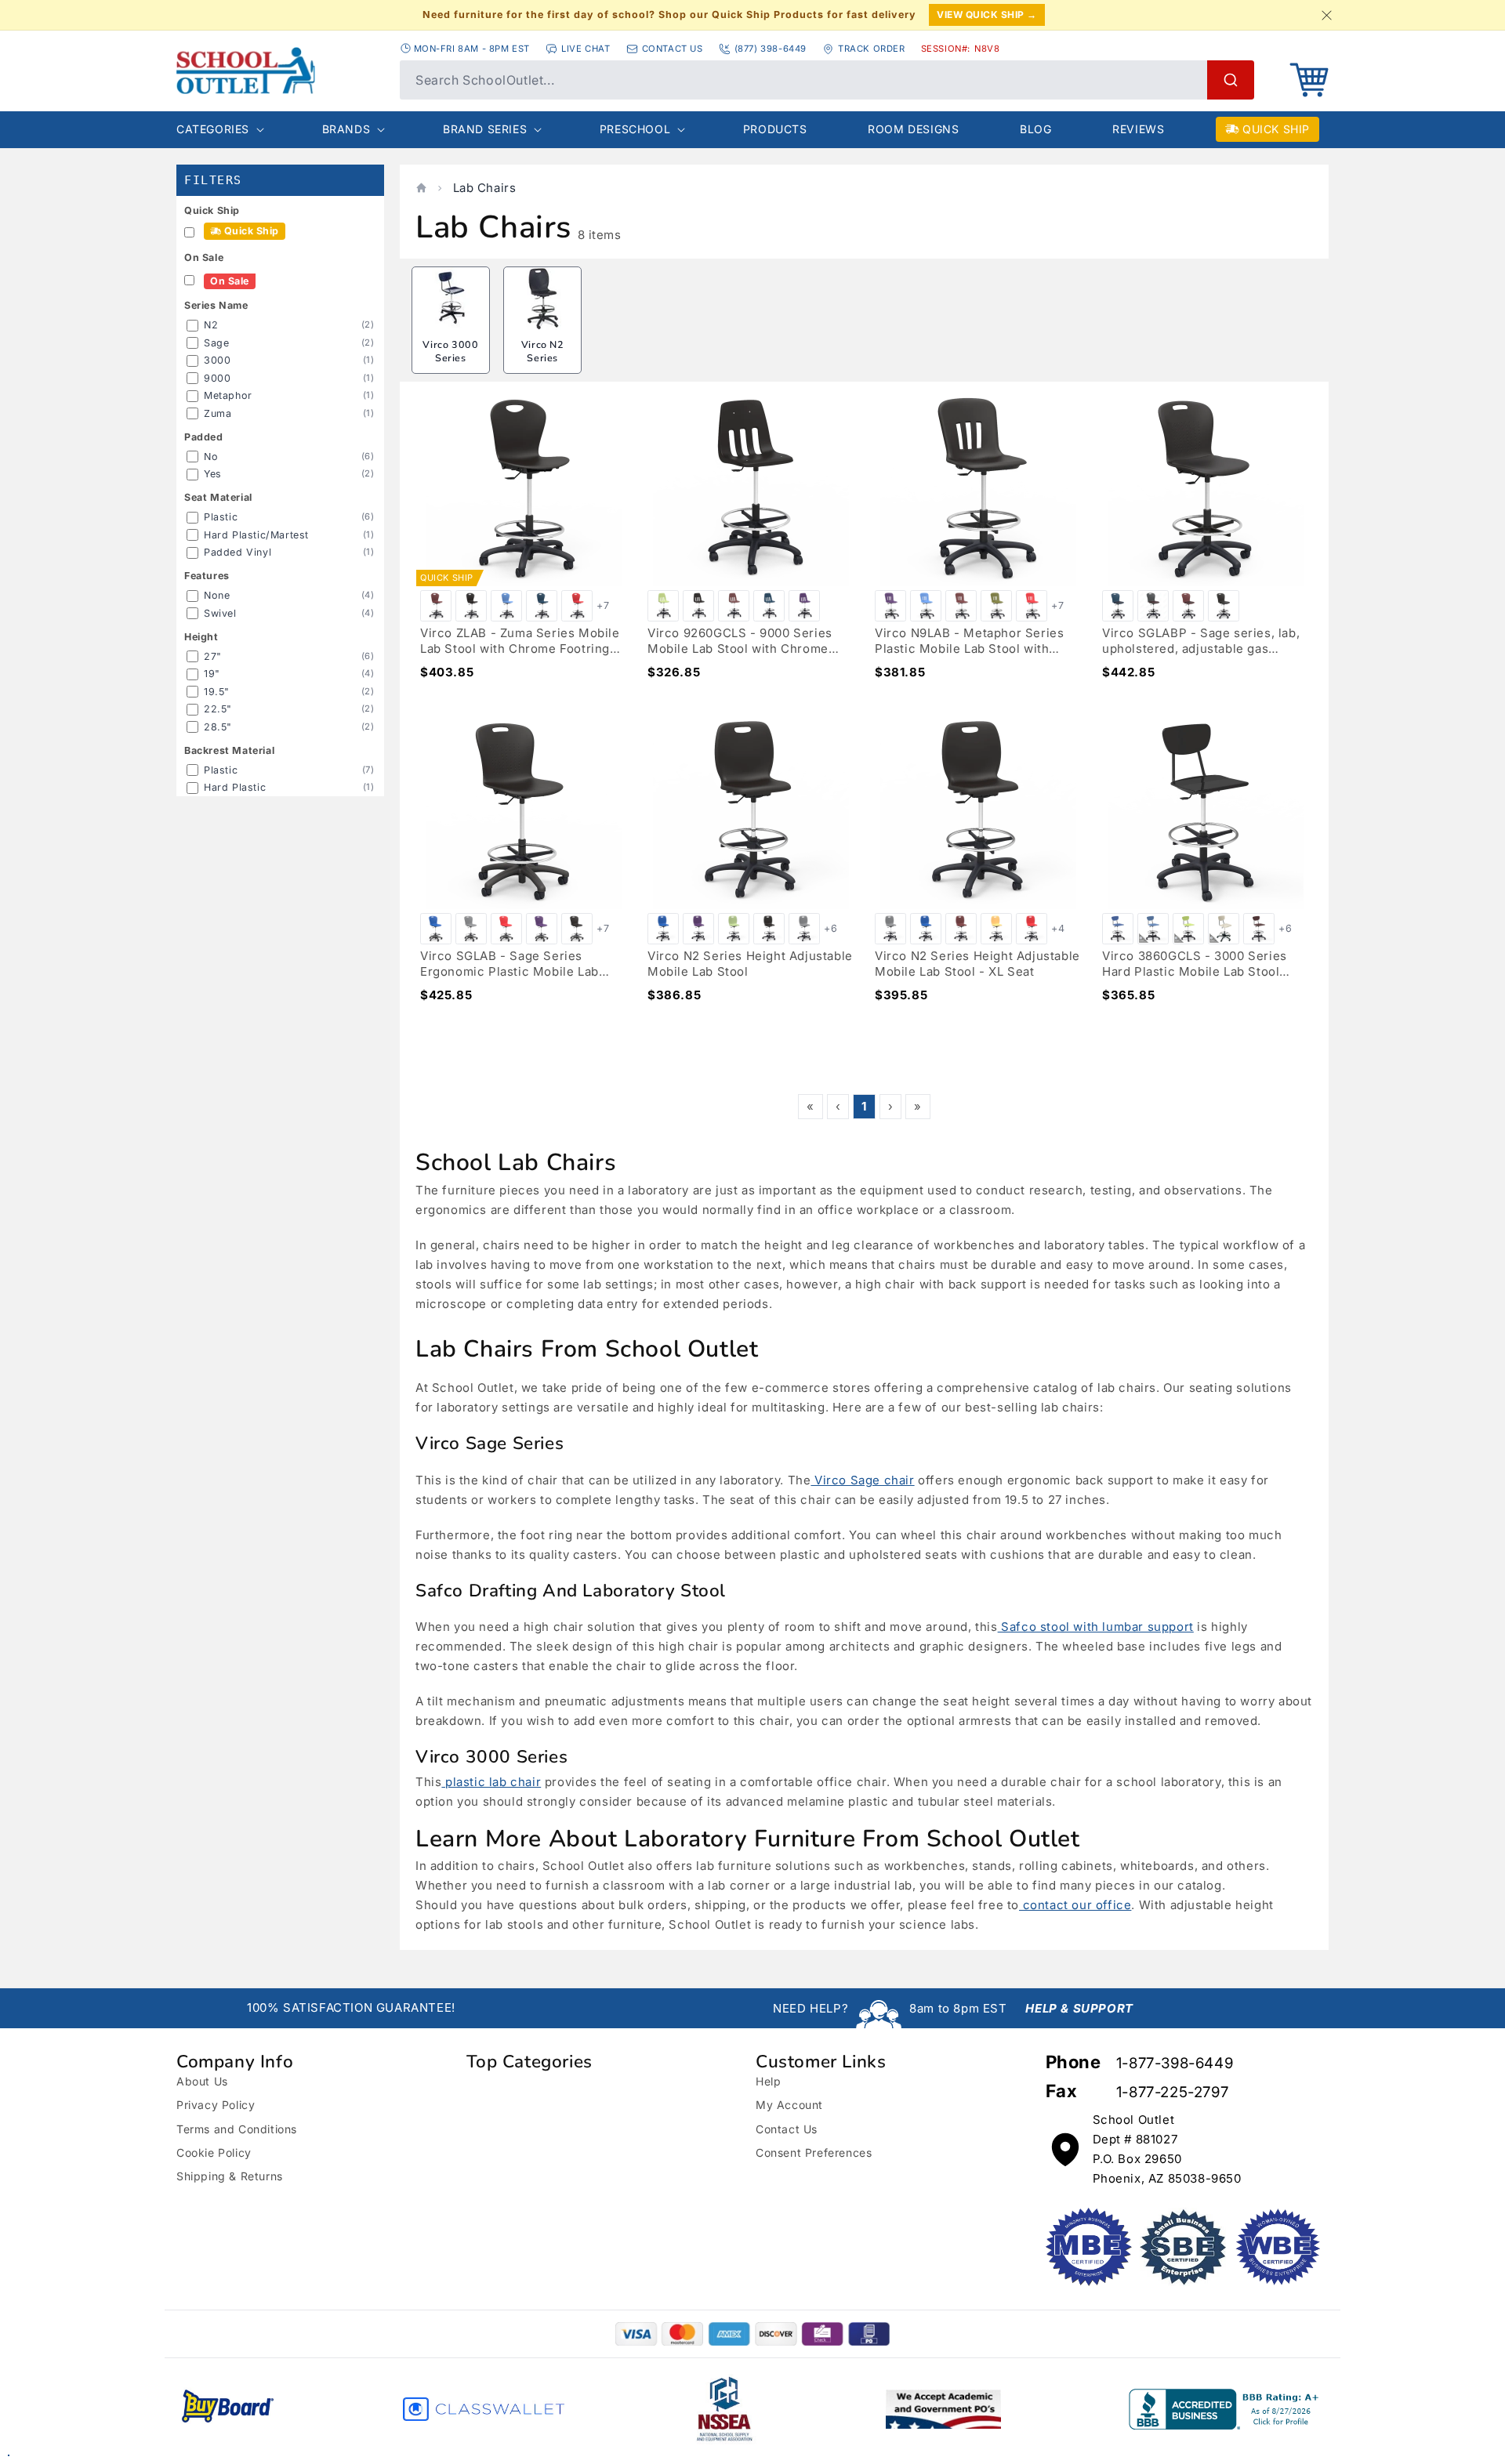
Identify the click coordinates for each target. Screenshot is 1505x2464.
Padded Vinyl (238, 552)
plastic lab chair (491, 1782)
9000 (217, 378)
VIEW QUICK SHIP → (987, 14)
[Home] (421, 188)
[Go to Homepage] (280, 71)
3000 (217, 360)
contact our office (1075, 1905)
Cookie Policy (214, 2152)
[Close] (1326, 15)
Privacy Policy (216, 2105)
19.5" (217, 692)
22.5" (218, 709)
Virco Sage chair (862, 1480)
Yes (213, 474)
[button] (1309, 80)
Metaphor (228, 395)
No (211, 457)
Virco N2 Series (543, 351)
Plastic (221, 517)
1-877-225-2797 (1172, 2092)
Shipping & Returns (230, 2176)
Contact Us (787, 2129)
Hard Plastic (235, 787)
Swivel (220, 613)
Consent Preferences (814, 2152)
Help (768, 2081)
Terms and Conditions (237, 2129)
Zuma (218, 413)
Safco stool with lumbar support (1096, 1627)
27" (213, 656)
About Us (202, 2081)
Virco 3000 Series (450, 351)
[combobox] (827, 80)
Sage (216, 343)
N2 (211, 325)
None (217, 595)
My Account (789, 2105)
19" (212, 674)
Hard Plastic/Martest (256, 535)
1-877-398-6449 (1175, 2063)
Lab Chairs (485, 188)
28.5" (218, 727)
